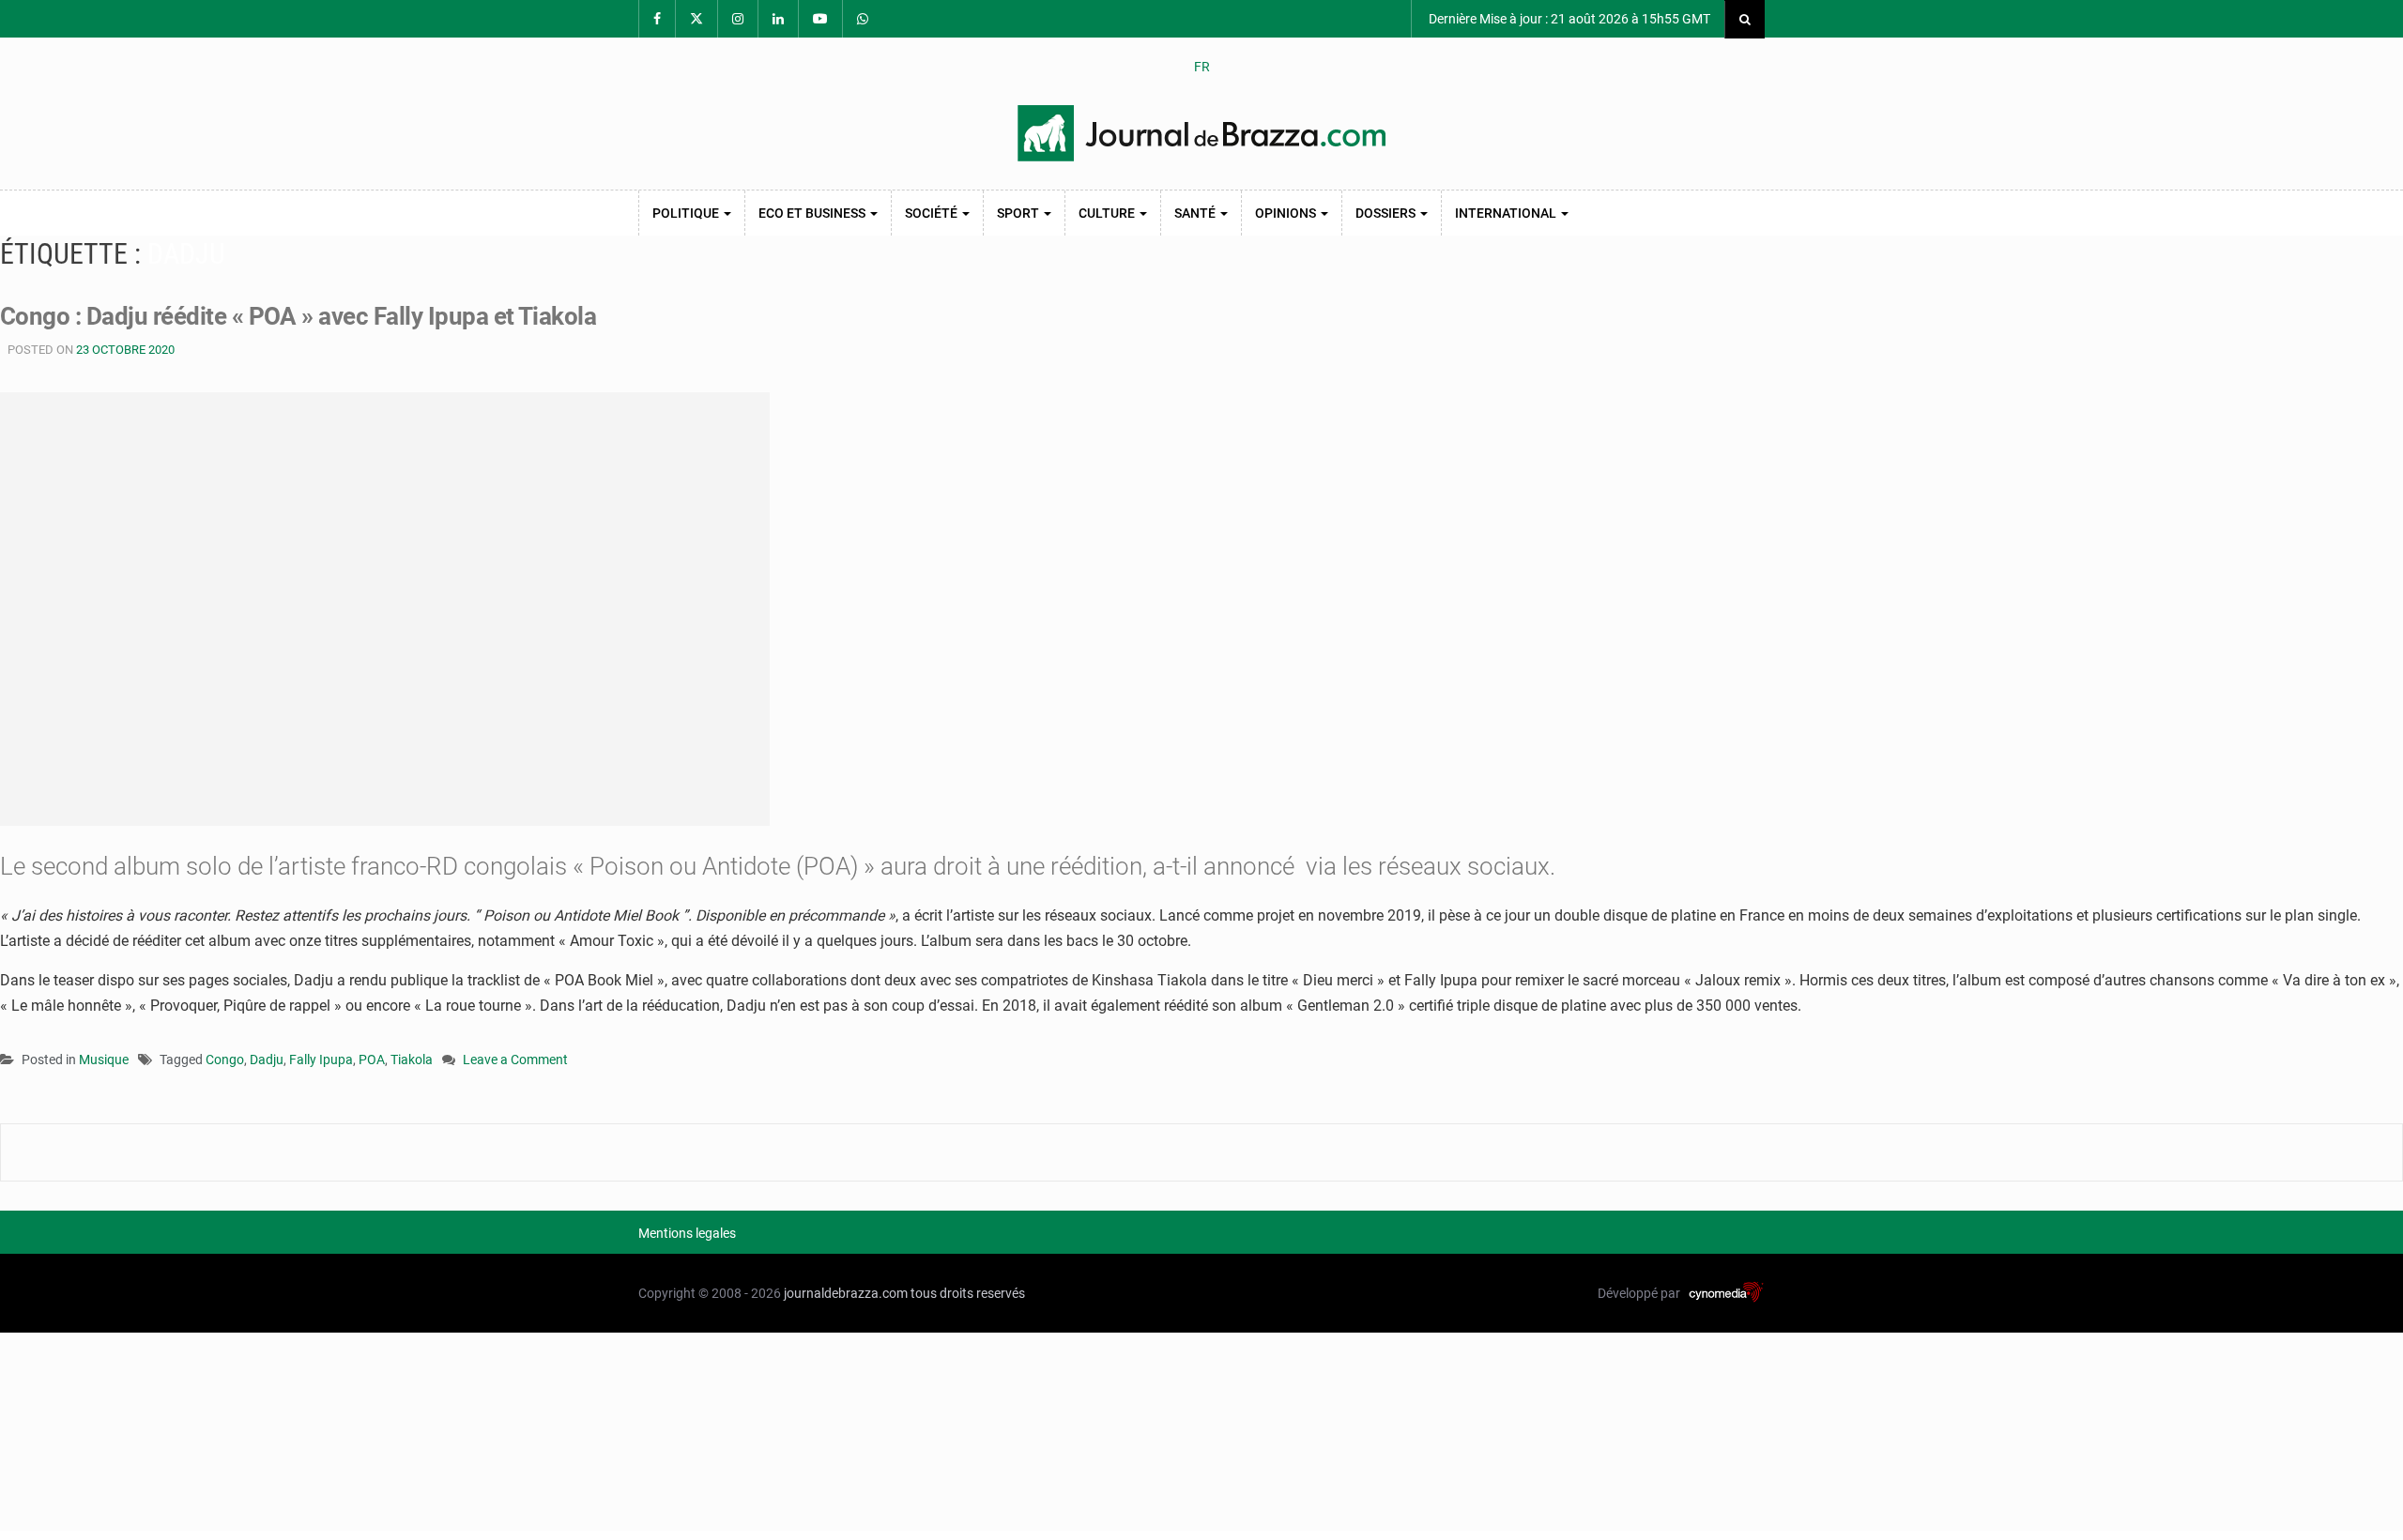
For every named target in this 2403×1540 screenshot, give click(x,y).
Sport (1019, 213)
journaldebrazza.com (846, 1293)
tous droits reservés (968, 1293)
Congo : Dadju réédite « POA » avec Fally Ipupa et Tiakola (298, 316)
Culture (1108, 213)
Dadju (267, 1060)
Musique (104, 1060)
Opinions (1287, 213)
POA (372, 1060)
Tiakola (412, 1060)
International (1507, 213)
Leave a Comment (515, 1061)
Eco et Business (813, 213)
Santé (1196, 213)
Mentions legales (687, 1233)
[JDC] (1201, 133)
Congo (225, 1060)
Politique (687, 213)
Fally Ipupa (321, 1060)
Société (933, 213)
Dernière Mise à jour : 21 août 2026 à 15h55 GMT (1568, 19)
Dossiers (1387, 213)
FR (1202, 67)
